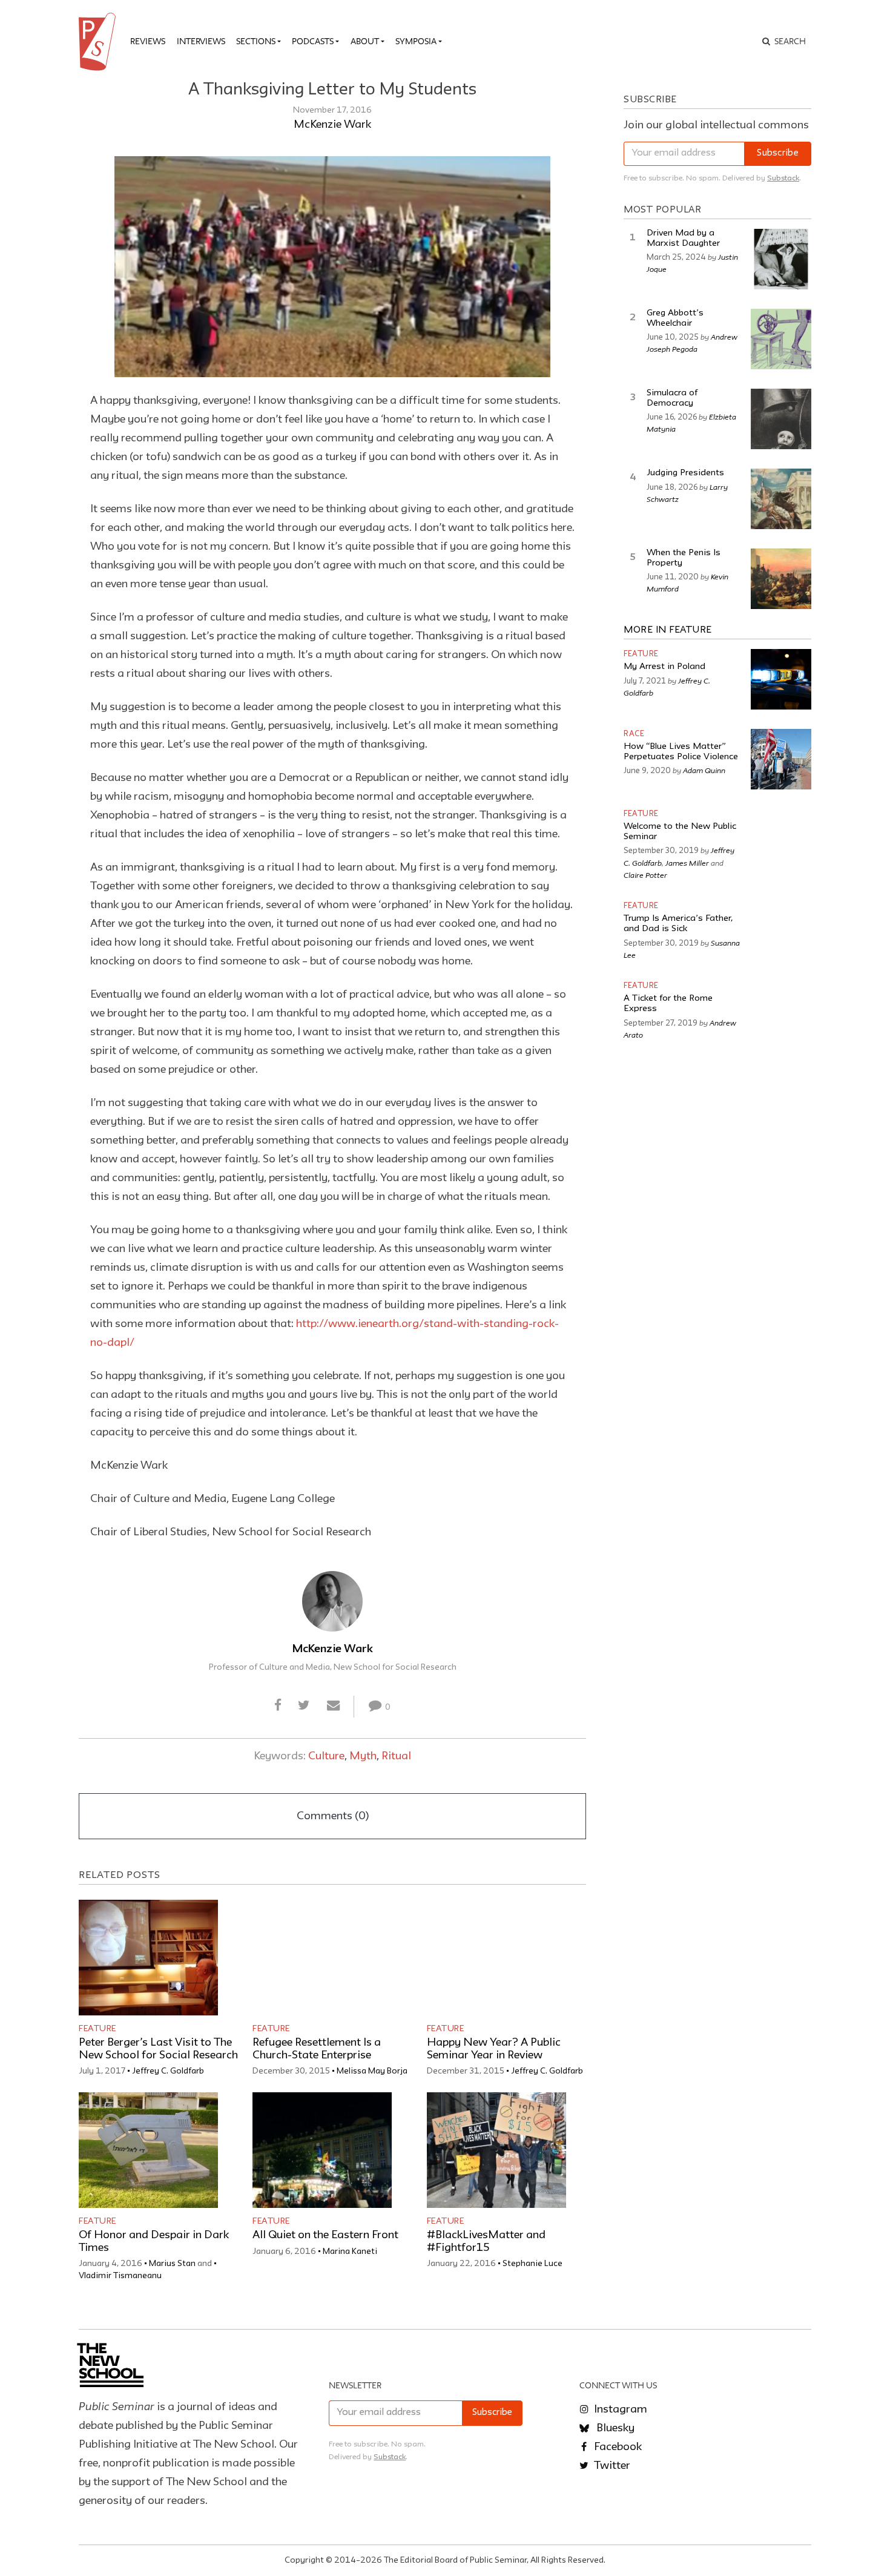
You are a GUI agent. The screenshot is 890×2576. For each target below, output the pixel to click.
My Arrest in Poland (664, 667)
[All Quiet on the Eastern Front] (322, 2150)
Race (634, 734)
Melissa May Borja (372, 2071)
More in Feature (668, 630)
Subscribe (778, 153)
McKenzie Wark (332, 125)
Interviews (201, 41)
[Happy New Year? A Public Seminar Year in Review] (496, 1958)
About (365, 41)
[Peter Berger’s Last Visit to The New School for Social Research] (148, 1958)
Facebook (617, 2447)
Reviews (148, 41)
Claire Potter (645, 875)
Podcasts (313, 41)
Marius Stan (172, 2264)
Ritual (396, 1756)
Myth (363, 1756)
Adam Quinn (704, 770)
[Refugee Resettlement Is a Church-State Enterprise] (322, 1958)
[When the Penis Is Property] (781, 579)
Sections (256, 41)
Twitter (611, 2466)
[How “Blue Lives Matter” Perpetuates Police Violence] (781, 759)
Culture (326, 1756)
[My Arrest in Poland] (781, 679)
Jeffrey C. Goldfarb (168, 2071)
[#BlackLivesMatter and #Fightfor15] (496, 2150)
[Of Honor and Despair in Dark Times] (148, 2150)
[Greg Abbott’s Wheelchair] (781, 339)
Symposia (416, 41)
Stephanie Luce (532, 2264)
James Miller (687, 863)
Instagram (619, 2410)
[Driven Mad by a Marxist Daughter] (781, 259)
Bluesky (614, 2428)
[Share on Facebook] (278, 1706)
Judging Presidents (685, 473)
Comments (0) (333, 1816)
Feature (97, 2029)
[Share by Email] (333, 1706)
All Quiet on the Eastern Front (325, 2235)
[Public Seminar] (99, 42)
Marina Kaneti (350, 2252)
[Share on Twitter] (304, 1706)
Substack (783, 178)
